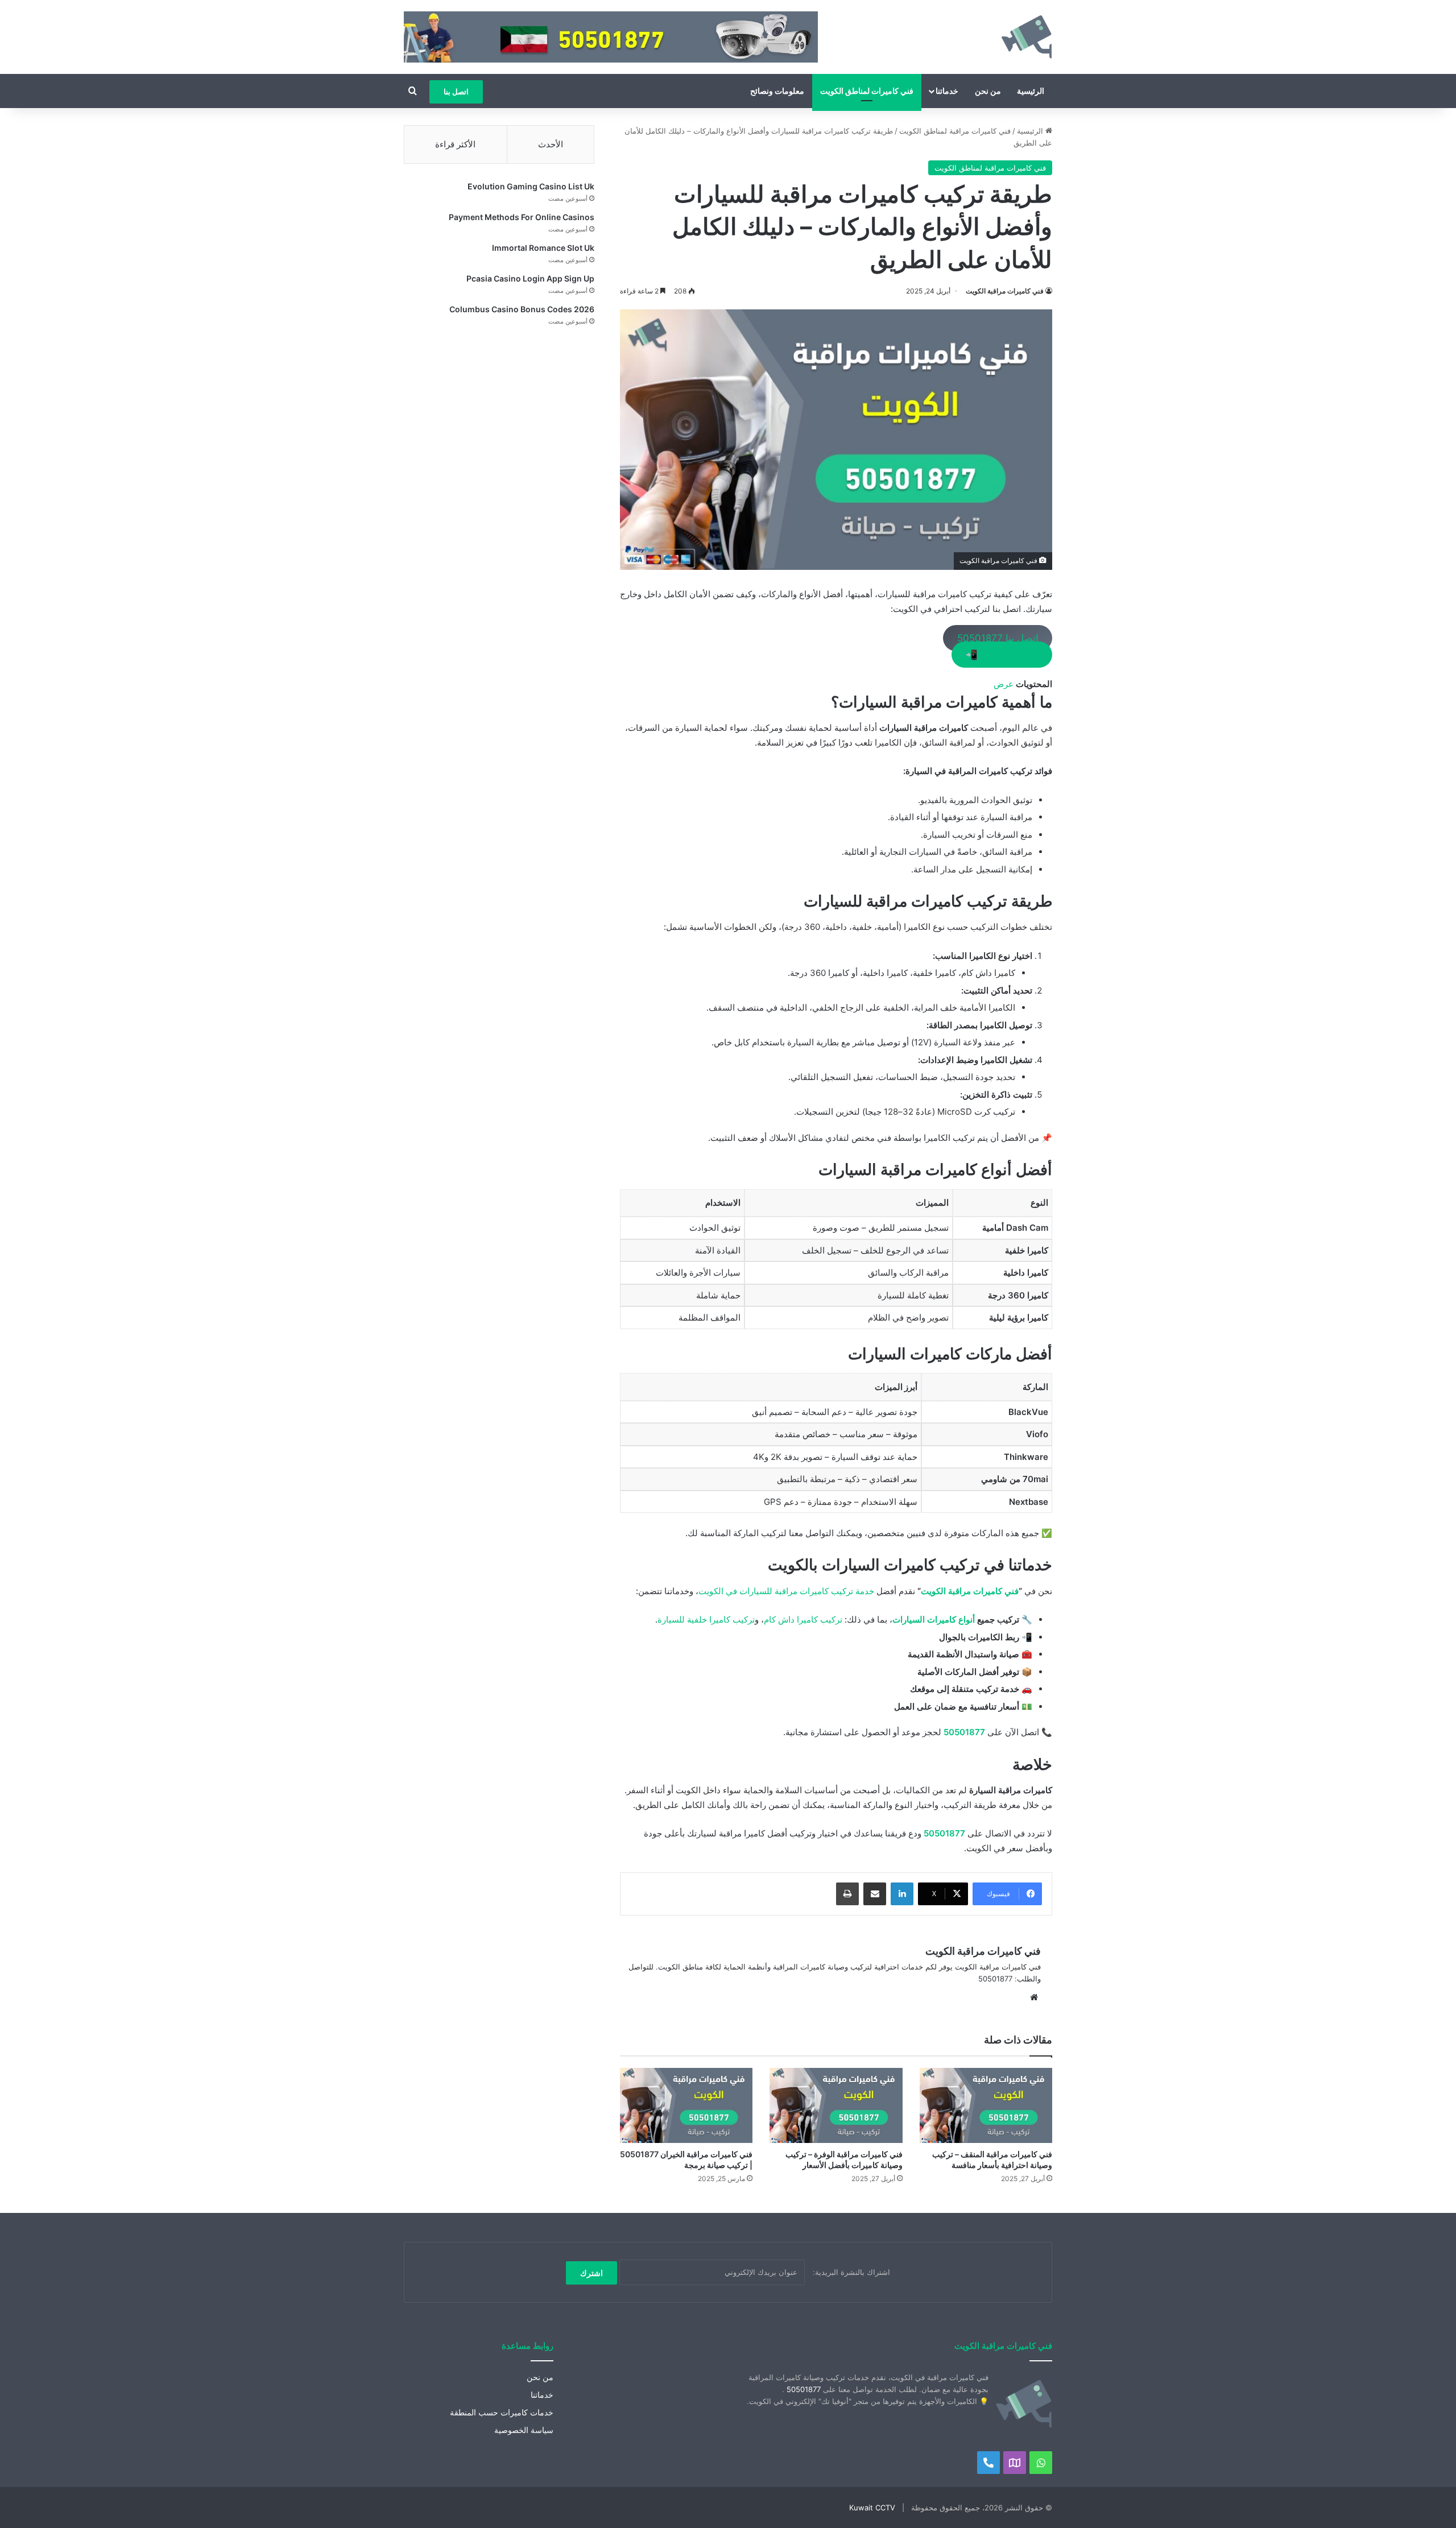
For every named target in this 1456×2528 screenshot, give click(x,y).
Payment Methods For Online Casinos (522, 217)
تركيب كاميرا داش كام (803, 1619)
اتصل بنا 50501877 (998, 638)
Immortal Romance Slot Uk (543, 248)
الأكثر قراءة (455, 144)
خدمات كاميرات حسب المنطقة (502, 2413)
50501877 (964, 1732)
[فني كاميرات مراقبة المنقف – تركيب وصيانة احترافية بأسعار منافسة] (986, 2105)
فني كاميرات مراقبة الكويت (1005, 291)
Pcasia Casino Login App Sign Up (530, 278)
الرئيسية (1031, 91)
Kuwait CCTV (872, 2508)
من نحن (988, 91)
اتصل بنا (456, 92)
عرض (1004, 684)
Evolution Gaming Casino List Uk (531, 186)
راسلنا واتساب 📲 (1002, 655)
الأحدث (551, 144)
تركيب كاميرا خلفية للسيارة (706, 1619)
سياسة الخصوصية (524, 2430)
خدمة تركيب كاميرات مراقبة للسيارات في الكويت (786, 1591)
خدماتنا (947, 91)
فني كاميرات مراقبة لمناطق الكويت (955, 131)
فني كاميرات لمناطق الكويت (867, 91)
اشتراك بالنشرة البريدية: (850, 2272)
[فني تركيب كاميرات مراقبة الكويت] (1027, 37)
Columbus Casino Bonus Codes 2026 (522, 309)
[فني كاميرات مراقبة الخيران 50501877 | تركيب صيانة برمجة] (686, 2105)
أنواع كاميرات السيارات (934, 1619)
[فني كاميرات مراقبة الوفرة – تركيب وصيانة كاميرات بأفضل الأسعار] (836, 2105)
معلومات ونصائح (777, 91)
